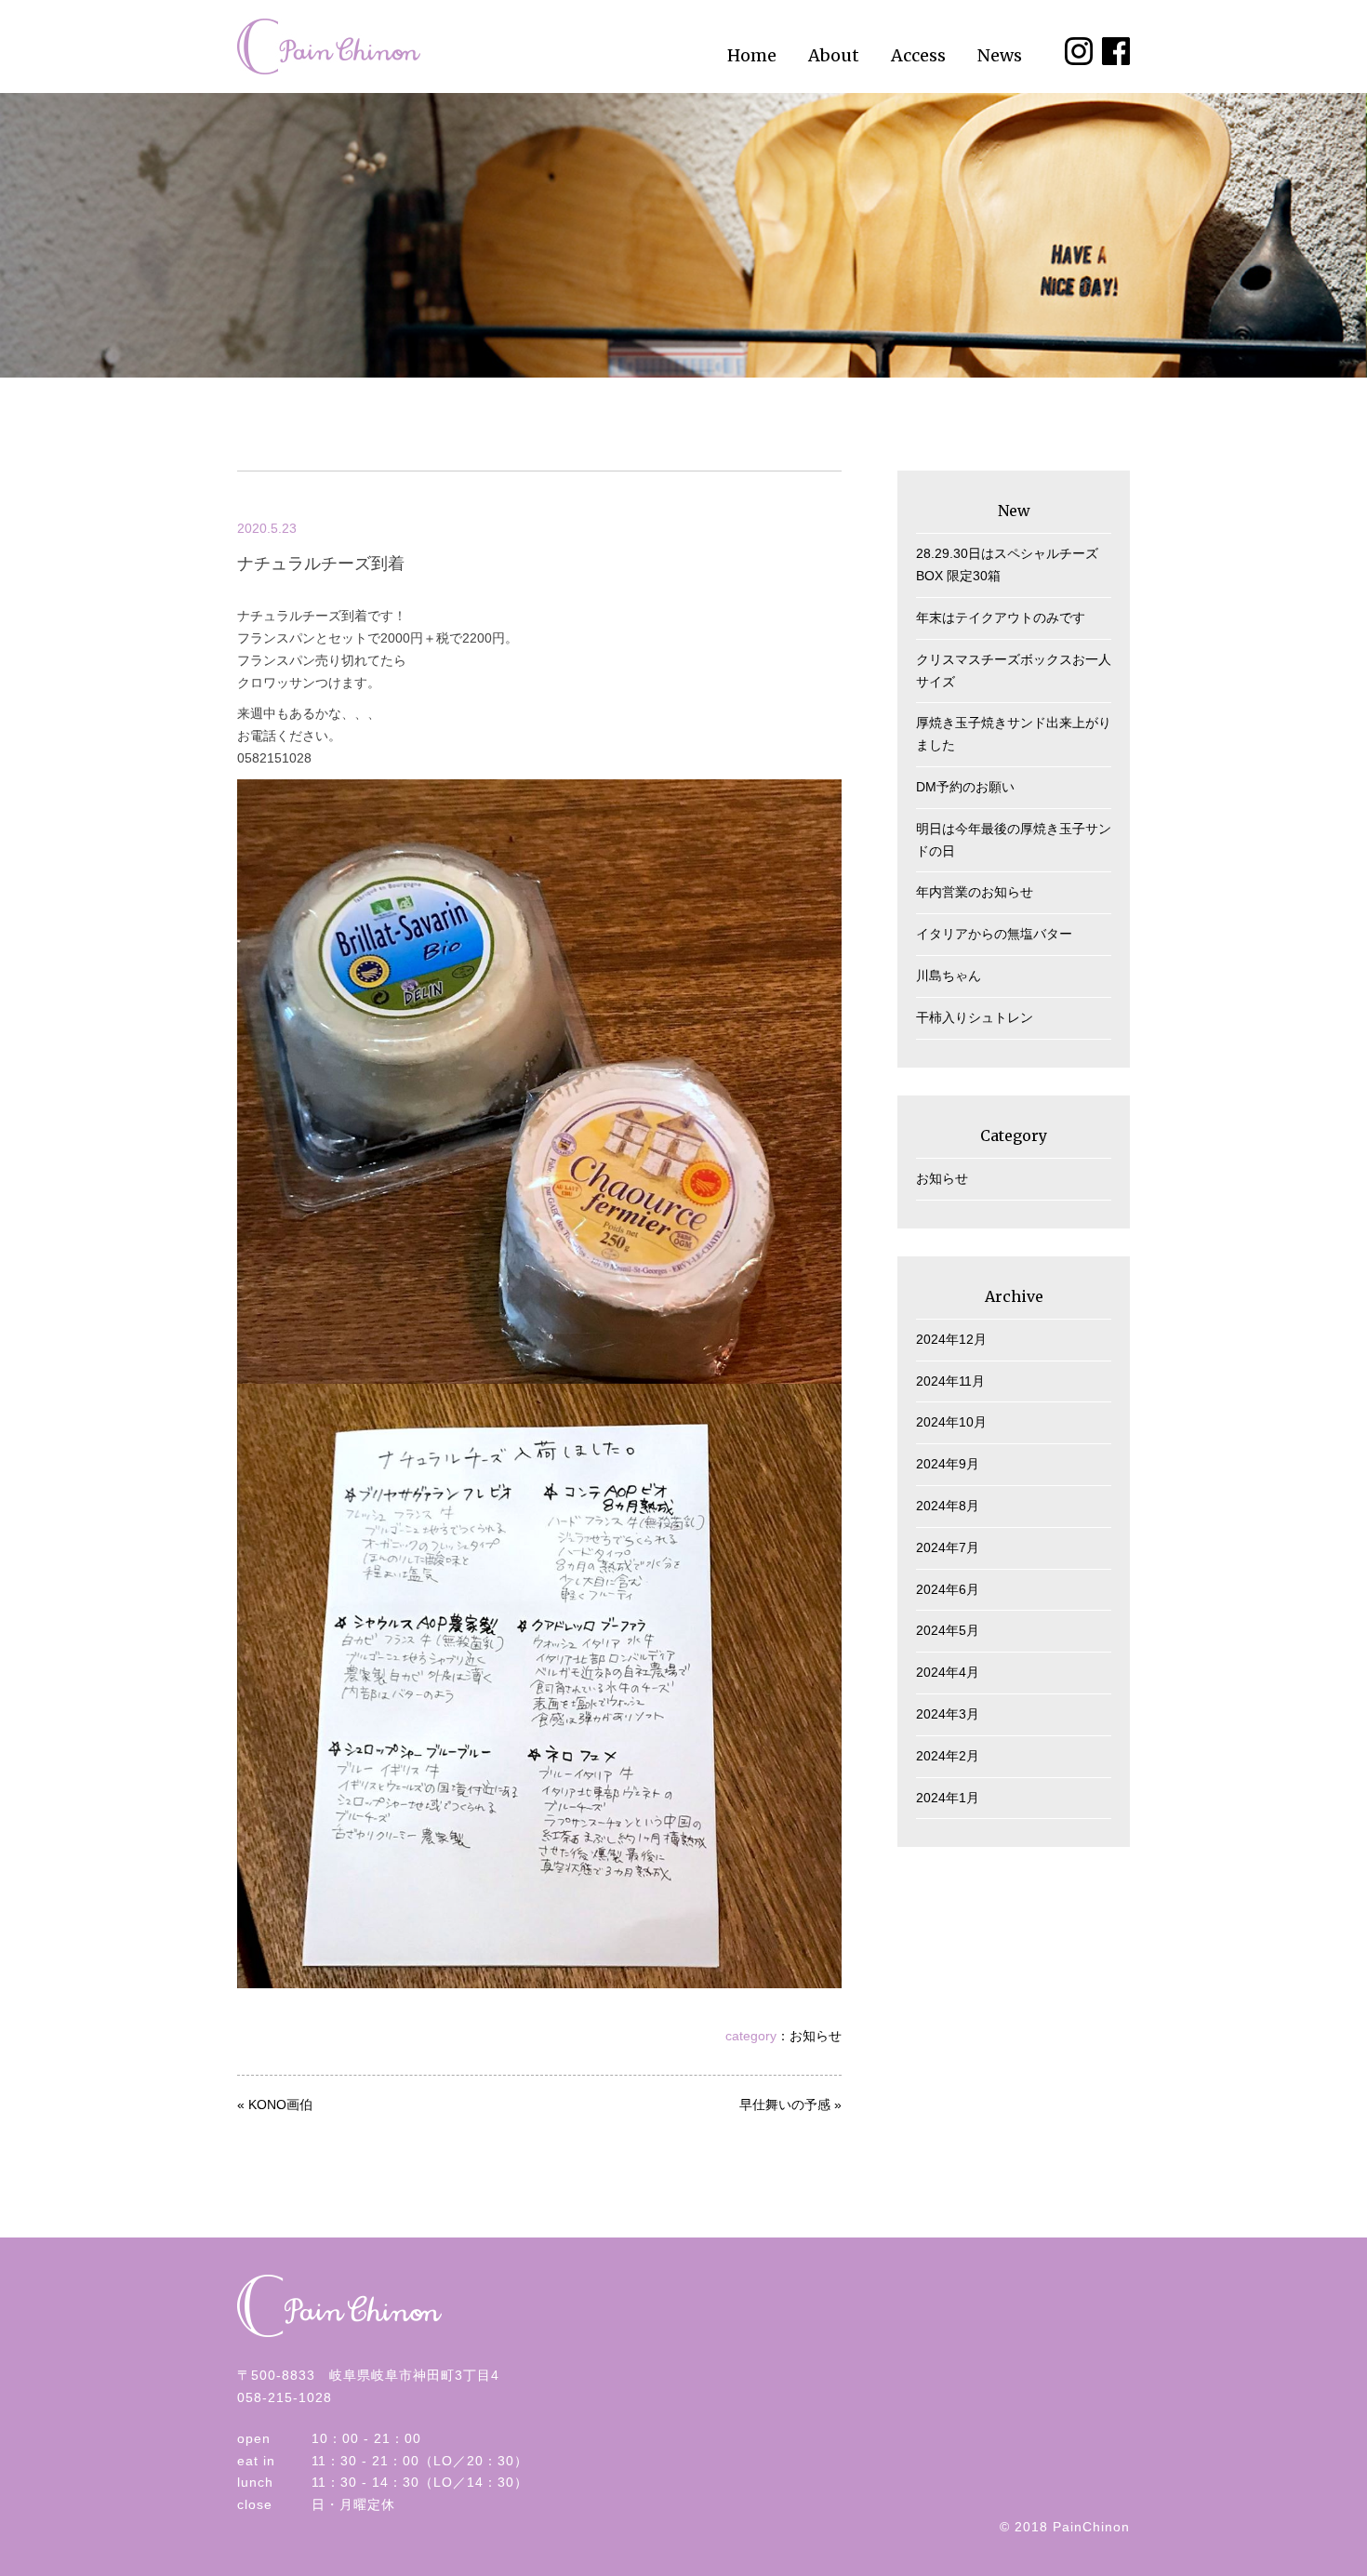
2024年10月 (951, 1422)
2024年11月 (950, 1381)
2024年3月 (948, 1714)
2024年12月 (951, 1339)
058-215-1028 (285, 2397)
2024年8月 (948, 1506)
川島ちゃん (949, 976)
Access (918, 55)
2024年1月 (948, 1798)
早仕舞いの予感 (785, 2105)
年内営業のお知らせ (975, 892)
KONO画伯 (280, 2105)
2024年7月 (948, 1547)
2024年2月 (948, 1756)
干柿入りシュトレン (975, 1017)
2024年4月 (948, 1672)
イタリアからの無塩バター (994, 934)
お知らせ (816, 2036)
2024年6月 (948, 1589)
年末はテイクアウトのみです (1001, 617)
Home (752, 55)
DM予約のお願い (965, 787)
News (1000, 55)
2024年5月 (948, 1630)
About (834, 55)
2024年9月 (948, 1464)
